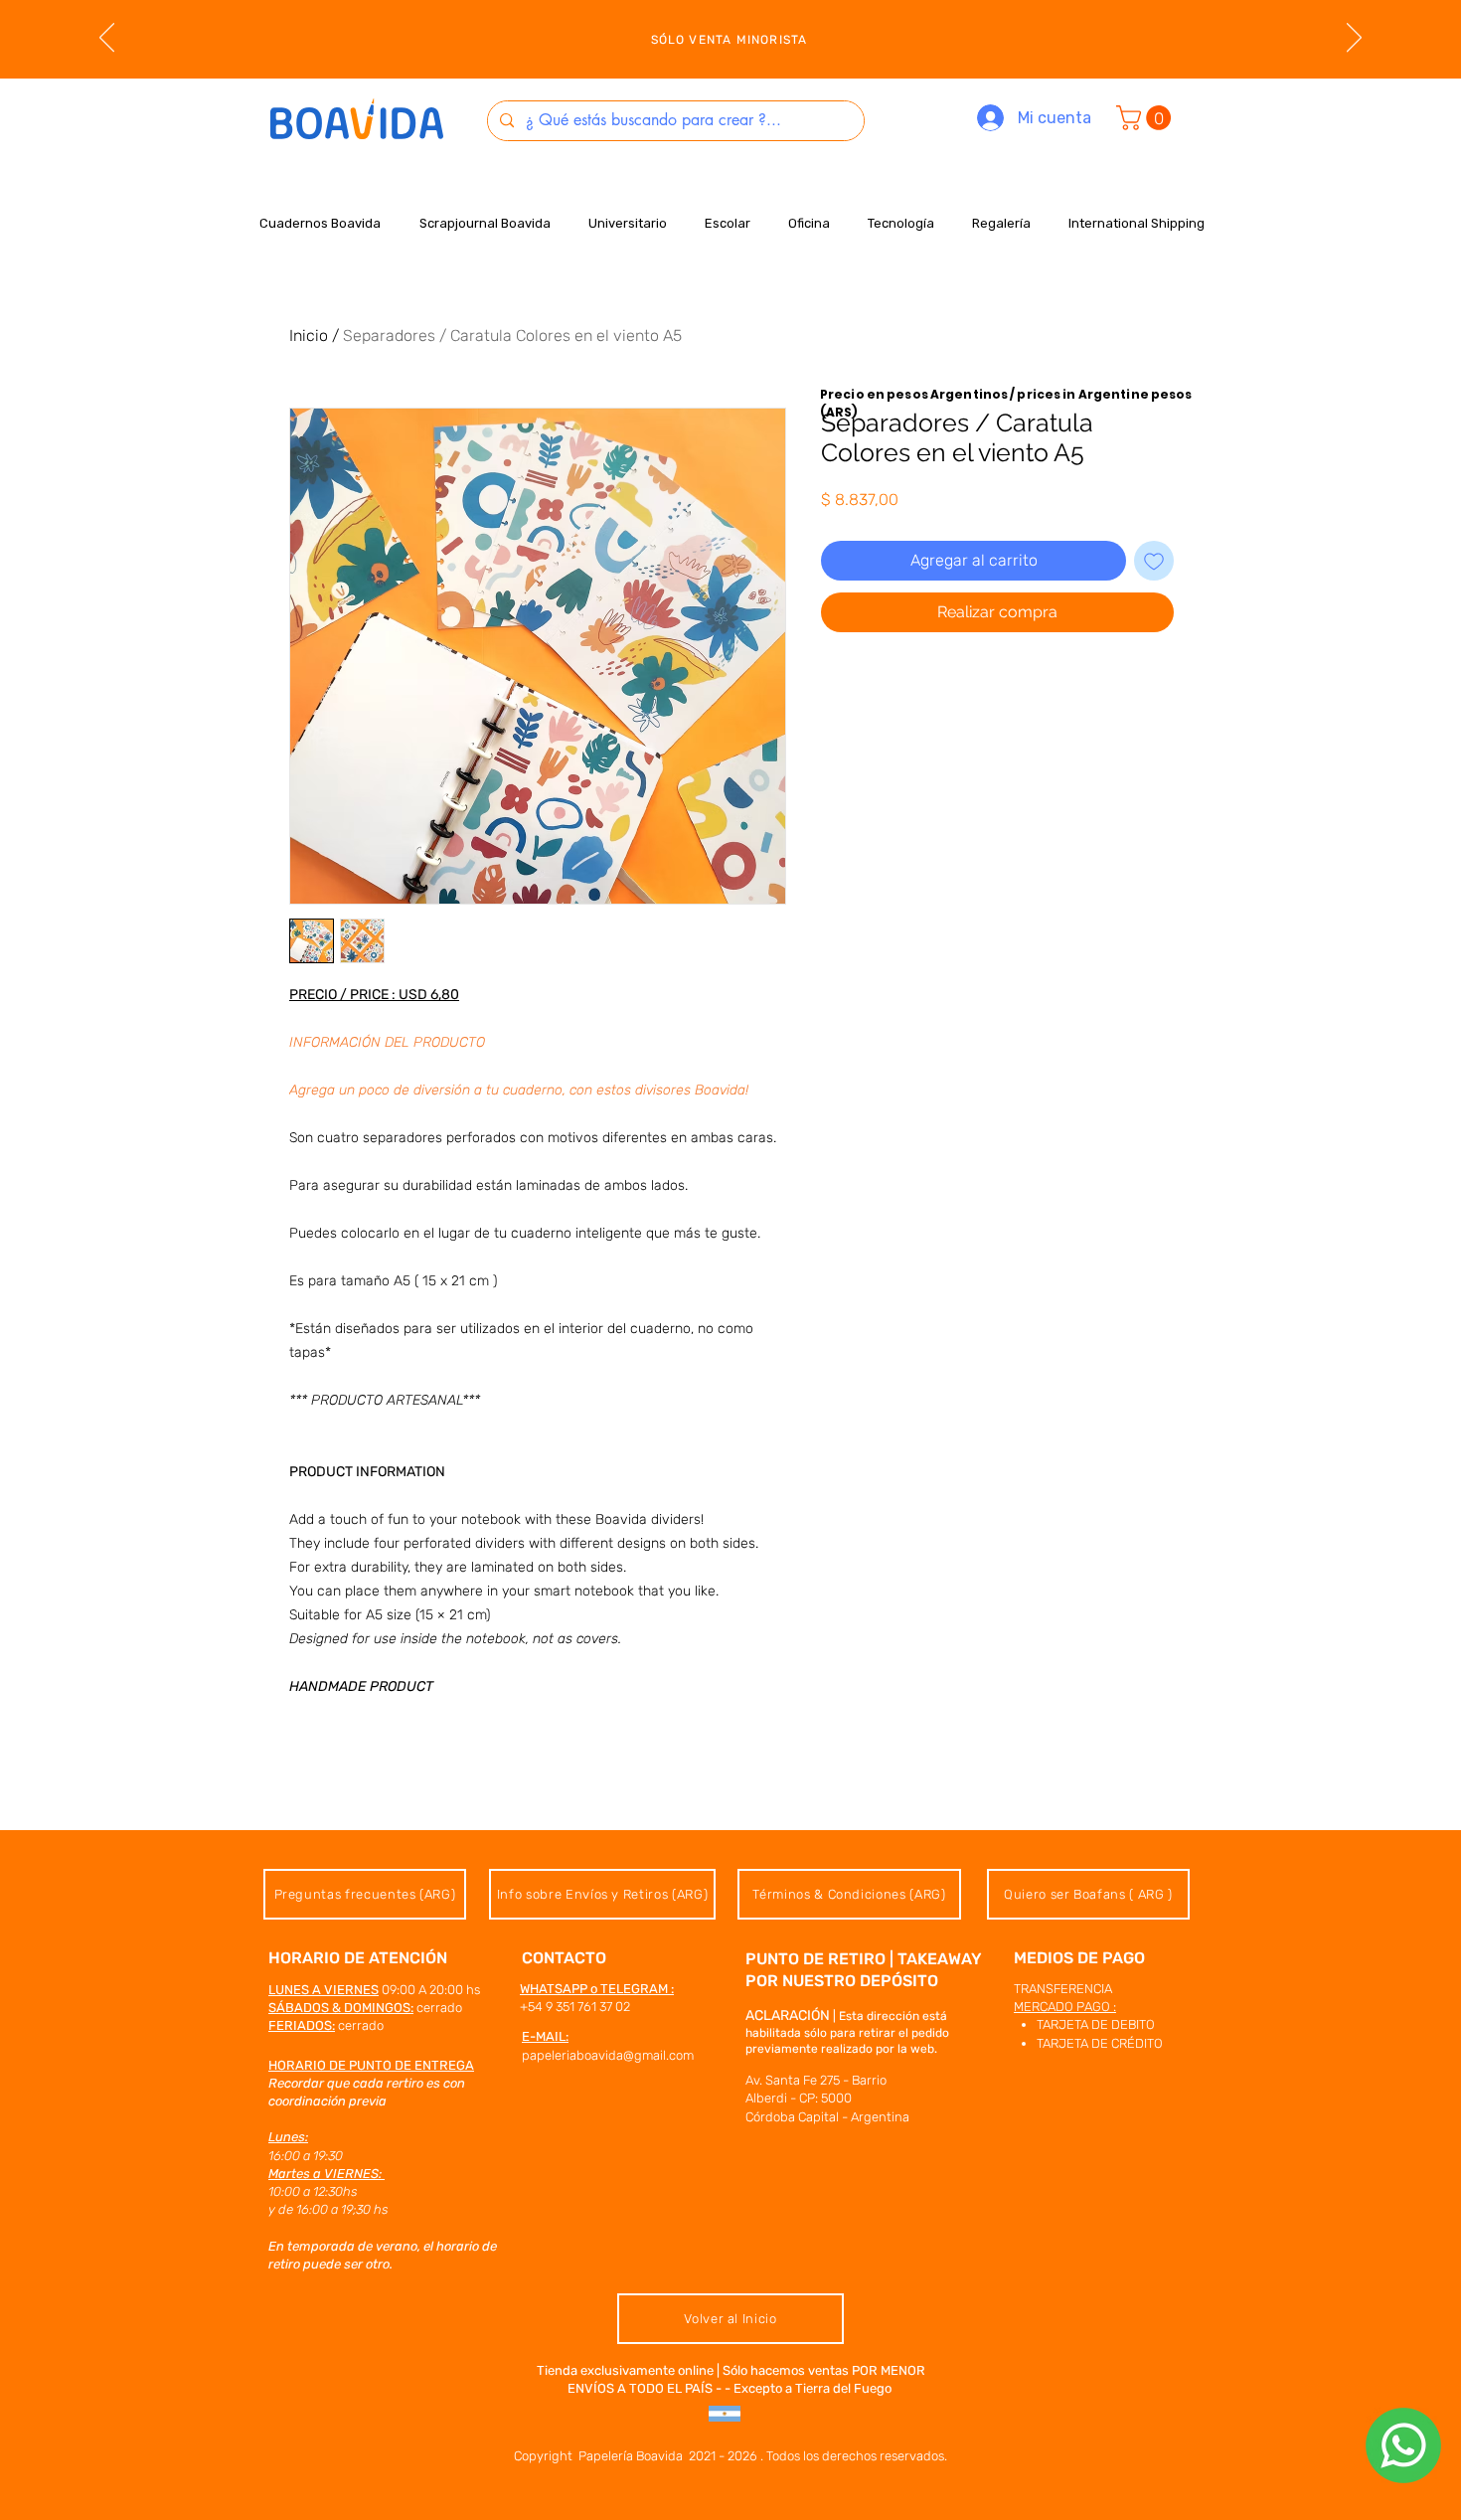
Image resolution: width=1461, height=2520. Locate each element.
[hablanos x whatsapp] (1403, 2445)
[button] (1146, 118)
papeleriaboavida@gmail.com (608, 2055)
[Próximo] (1354, 39)
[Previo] (107, 39)
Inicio (309, 336)
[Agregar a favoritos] (1154, 561)
